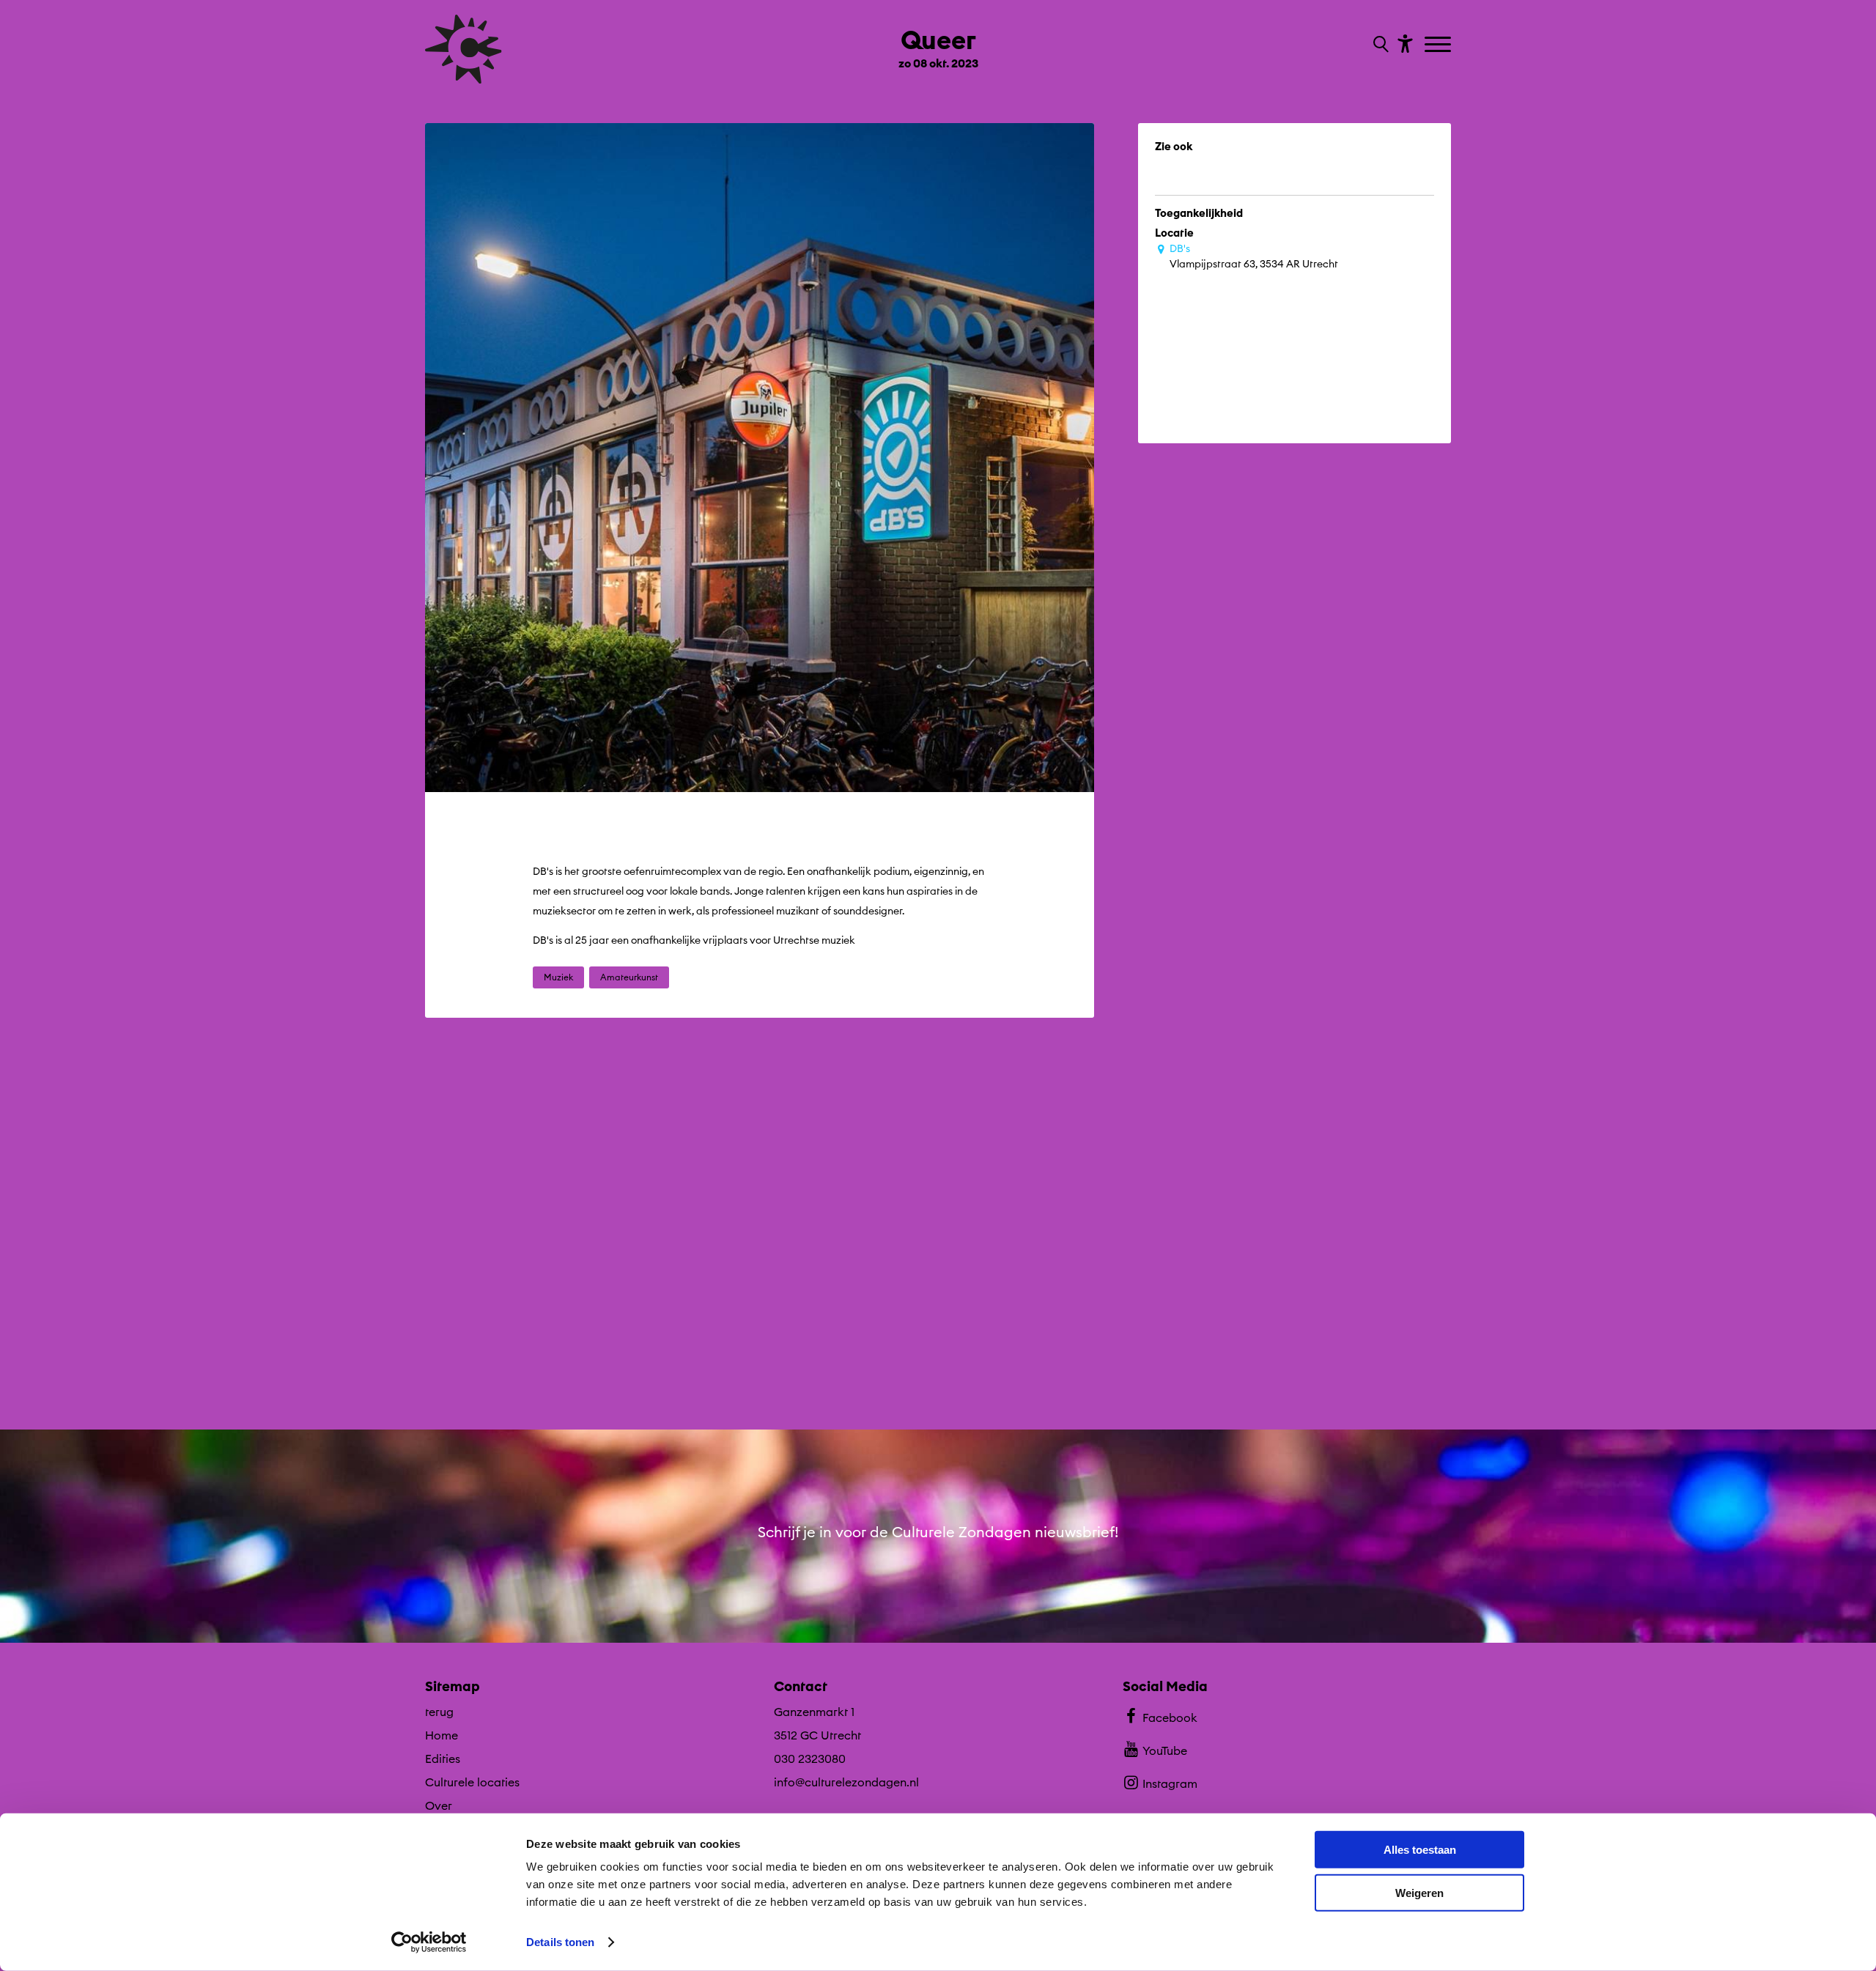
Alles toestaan (1420, 1850)
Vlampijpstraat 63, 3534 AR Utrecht (1254, 256)
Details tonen (560, 1942)
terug (439, 1712)
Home (442, 1735)
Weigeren (1419, 1892)
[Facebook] (1336, 193)
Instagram (1170, 1783)
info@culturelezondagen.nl (846, 1782)
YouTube (1165, 1750)
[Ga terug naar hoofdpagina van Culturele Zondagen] (464, 49)
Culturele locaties (472, 1782)
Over (439, 1805)
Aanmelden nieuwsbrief (938, 1616)
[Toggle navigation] (1440, 45)
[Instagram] (1394, 193)
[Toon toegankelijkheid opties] (1403, 43)
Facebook (1170, 1717)
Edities (443, 1759)
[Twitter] (1277, 193)
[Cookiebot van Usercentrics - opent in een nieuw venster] (429, 1942)
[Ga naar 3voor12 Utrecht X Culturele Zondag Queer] (581, 1253)
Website (1201, 192)
